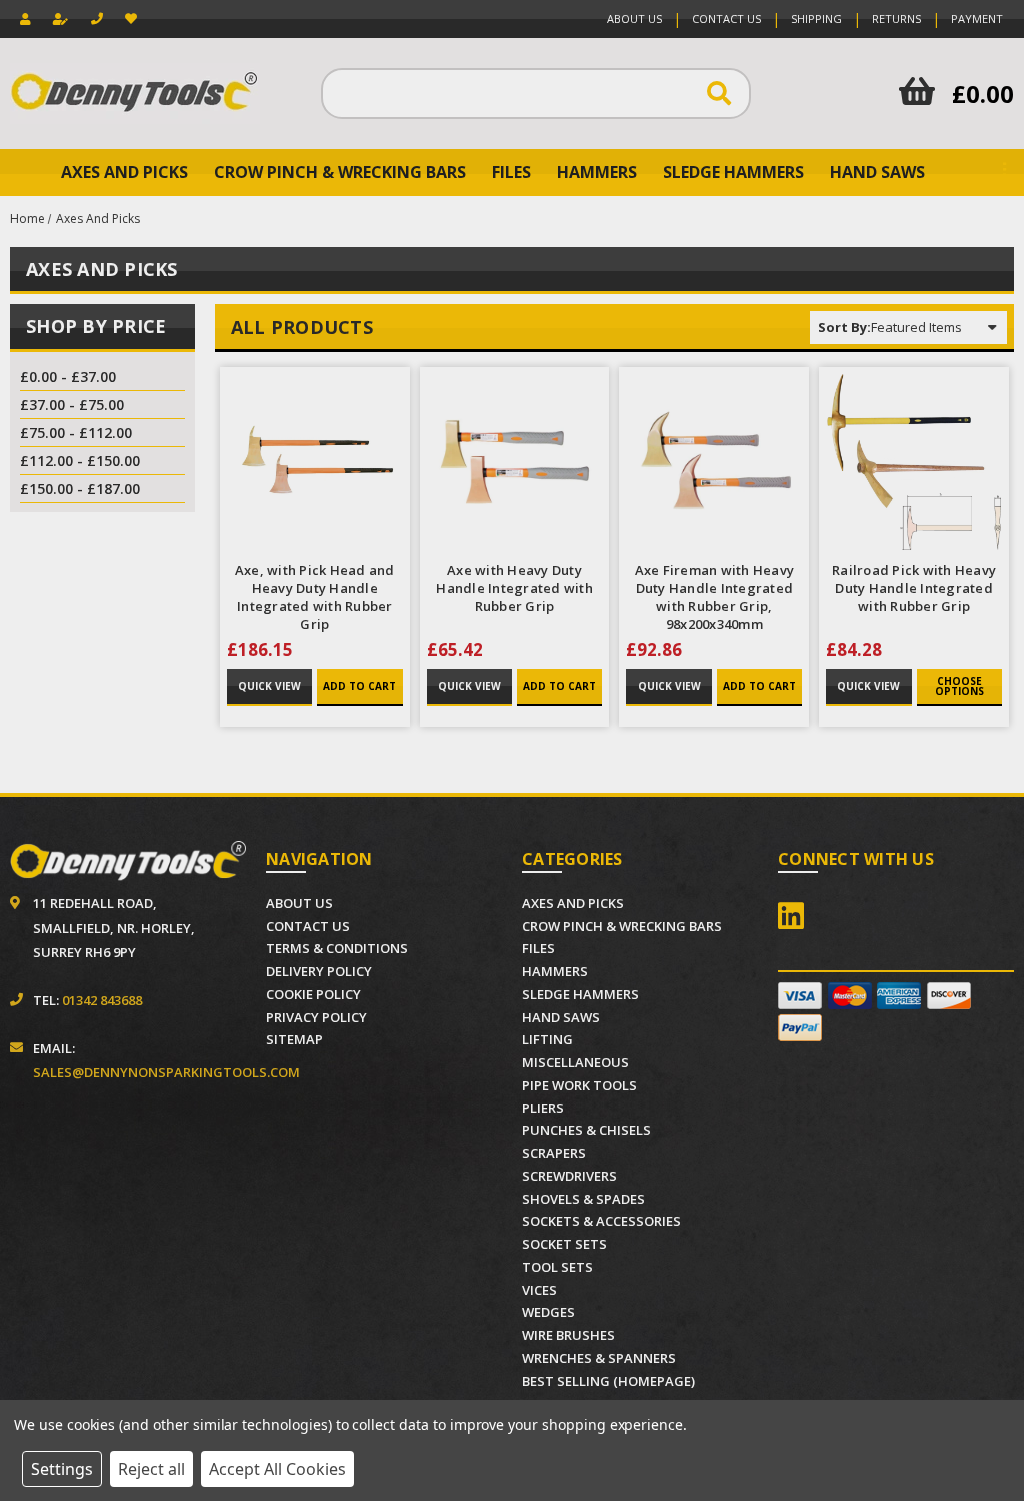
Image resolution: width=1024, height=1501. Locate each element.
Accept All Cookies (277, 1469)
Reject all (151, 1469)
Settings (62, 1469)
